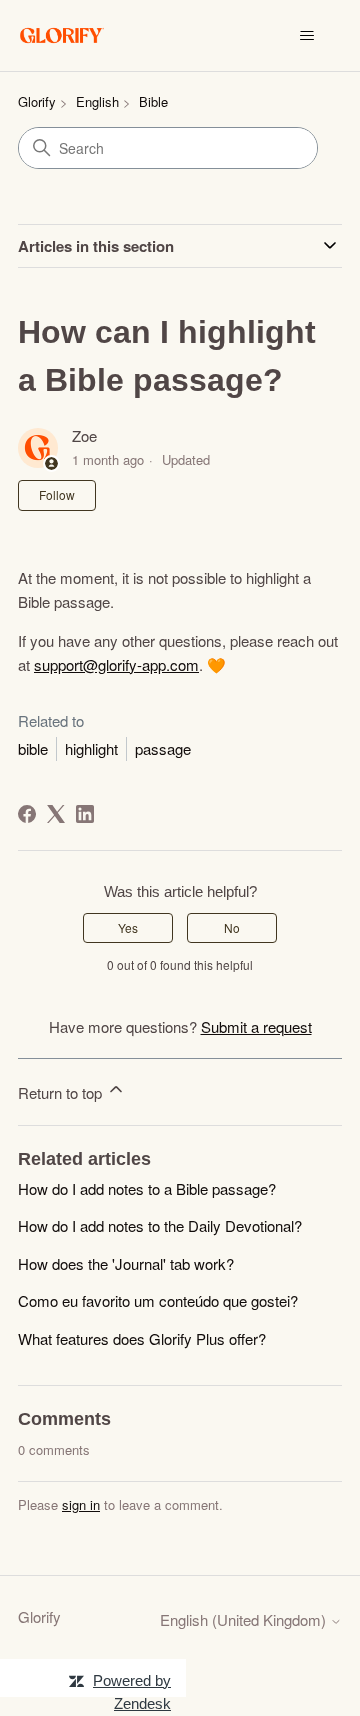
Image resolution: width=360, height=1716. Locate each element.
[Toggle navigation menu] (306, 36)
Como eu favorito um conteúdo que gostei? (158, 1300)
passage (163, 748)
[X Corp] (56, 814)
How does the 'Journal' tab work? (126, 1263)
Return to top (62, 1092)
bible (33, 748)
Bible (153, 101)
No (232, 927)
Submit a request (256, 1026)
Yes (128, 927)
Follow (57, 494)
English (97, 101)
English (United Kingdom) (245, 1619)
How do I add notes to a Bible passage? (147, 1188)
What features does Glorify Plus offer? (142, 1338)
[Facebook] (27, 814)
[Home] (62, 35)
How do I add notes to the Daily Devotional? (160, 1225)
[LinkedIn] (85, 814)
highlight (91, 748)
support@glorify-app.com (116, 664)
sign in (81, 1504)
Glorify (37, 101)
